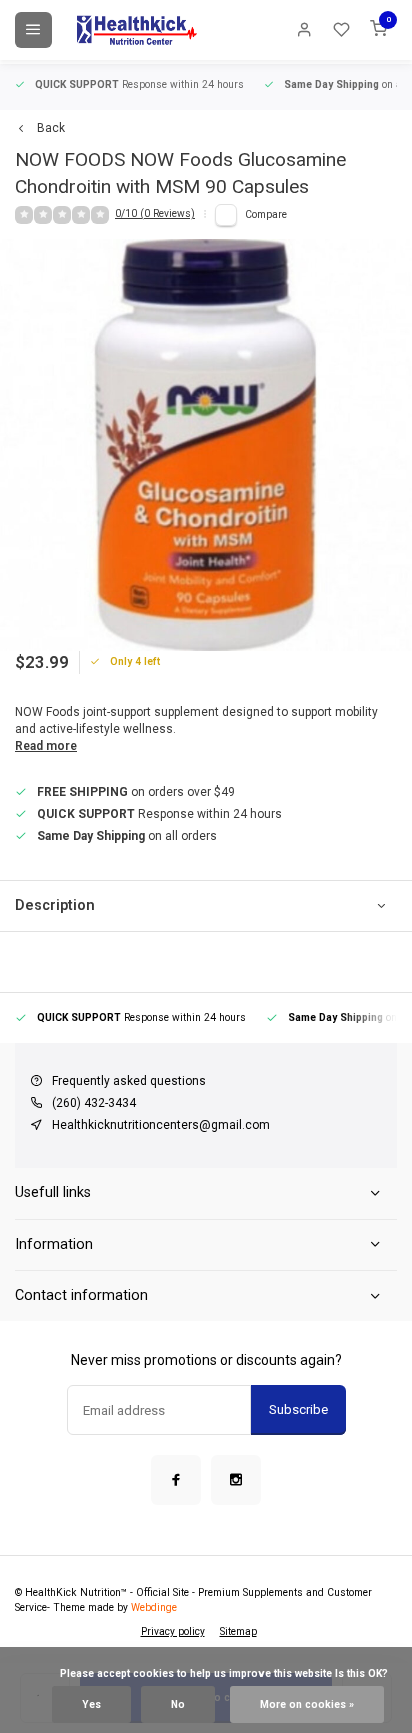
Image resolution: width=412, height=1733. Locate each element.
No (178, 1704)
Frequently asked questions (129, 1081)
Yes (91, 1704)
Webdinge (154, 1607)
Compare (266, 214)
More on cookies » (307, 1704)
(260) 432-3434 (94, 1103)
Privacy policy (173, 1631)
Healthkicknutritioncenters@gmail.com (161, 1125)
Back (51, 128)
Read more (46, 746)
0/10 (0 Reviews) (155, 213)
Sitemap (238, 1631)
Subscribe (298, 1409)
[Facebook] (176, 1480)
